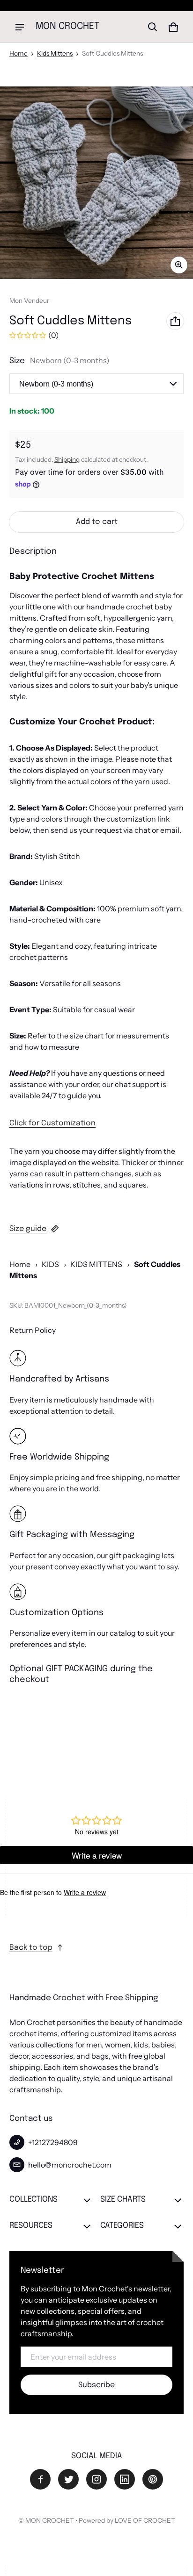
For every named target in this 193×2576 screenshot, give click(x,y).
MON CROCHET (50, 2520)
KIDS (50, 1264)
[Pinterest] (153, 2479)
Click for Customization (52, 1123)
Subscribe (96, 2385)
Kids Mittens (55, 53)
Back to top (31, 1948)
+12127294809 (53, 2142)
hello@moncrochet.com (70, 2165)
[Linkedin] (125, 2479)
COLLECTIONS (33, 2200)
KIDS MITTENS (96, 1264)
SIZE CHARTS (123, 2200)
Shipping (67, 459)
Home (19, 53)
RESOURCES (31, 2226)
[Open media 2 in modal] (96, 183)
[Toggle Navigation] (20, 27)
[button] (153, 27)
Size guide (28, 1229)
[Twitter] (68, 2479)
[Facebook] (40, 2479)
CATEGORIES (122, 2226)
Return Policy (33, 1330)
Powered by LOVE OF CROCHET (127, 2520)
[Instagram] (96, 2479)
